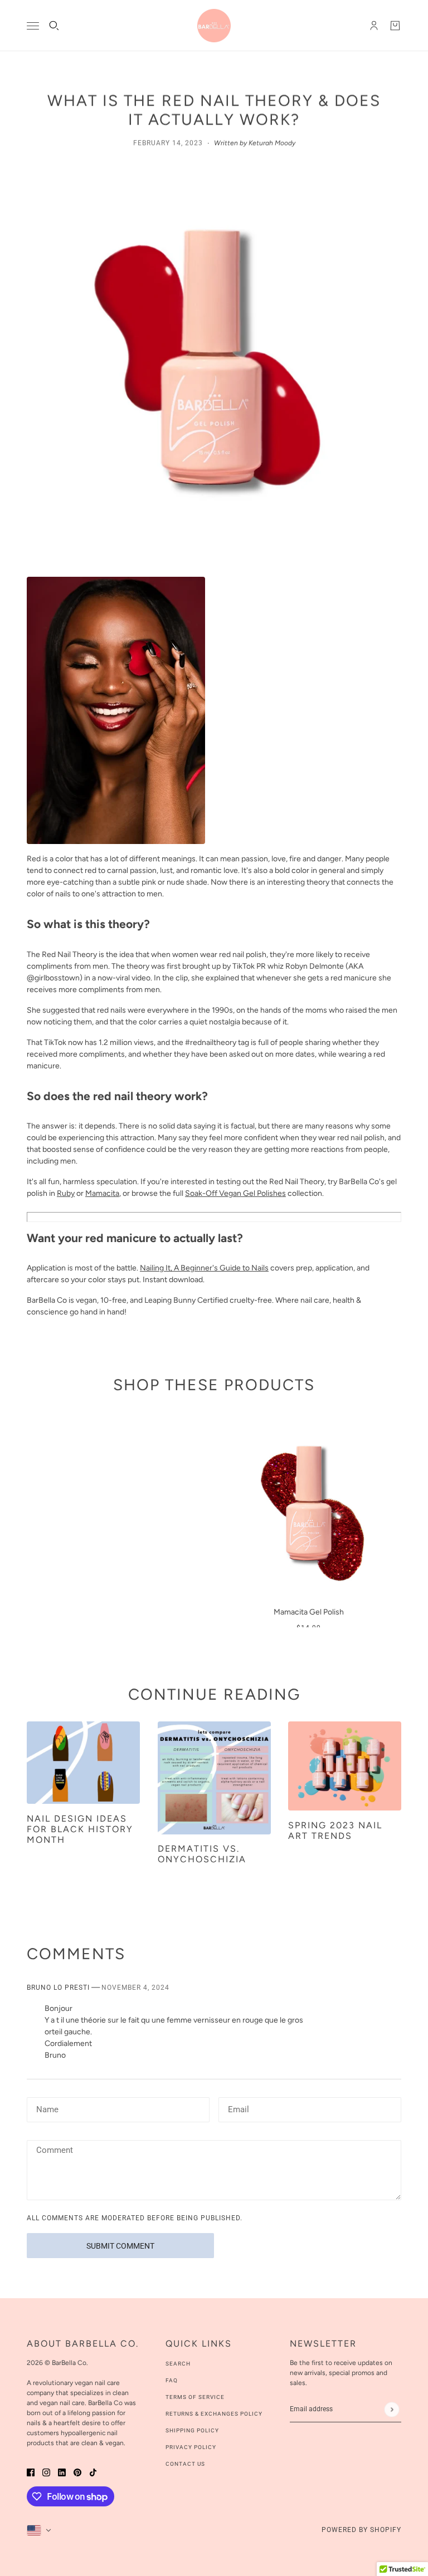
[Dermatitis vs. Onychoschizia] (214, 1778)
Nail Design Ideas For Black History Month (80, 1829)
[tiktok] (93, 2472)
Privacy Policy (191, 2447)
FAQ (172, 2380)
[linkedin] (62, 2472)
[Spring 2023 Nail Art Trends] (345, 1766)
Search (178, 2364)
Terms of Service (195, 2397)
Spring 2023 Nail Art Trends (335, 1831)
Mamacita (102, 1193)
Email (238, 2108)
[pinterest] (77, 2472)
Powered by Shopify (361, 2530)
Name (46, 2108)
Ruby (66, 1193)
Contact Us (185, 2464)
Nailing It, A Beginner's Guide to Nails (204, 1268)
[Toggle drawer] (33, 26)
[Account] (374, 26)
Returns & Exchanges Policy (214, 2414)
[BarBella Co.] (214, 26)
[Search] (54, 26)
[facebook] (31, 2472)
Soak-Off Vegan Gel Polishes (235, 1193)
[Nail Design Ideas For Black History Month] (83, 1763)
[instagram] (46, 2472)
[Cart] (395, 26)
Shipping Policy (192, 2430)
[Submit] (391, 2409)
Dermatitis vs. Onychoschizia (202, 1854)
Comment (54, 2151)
